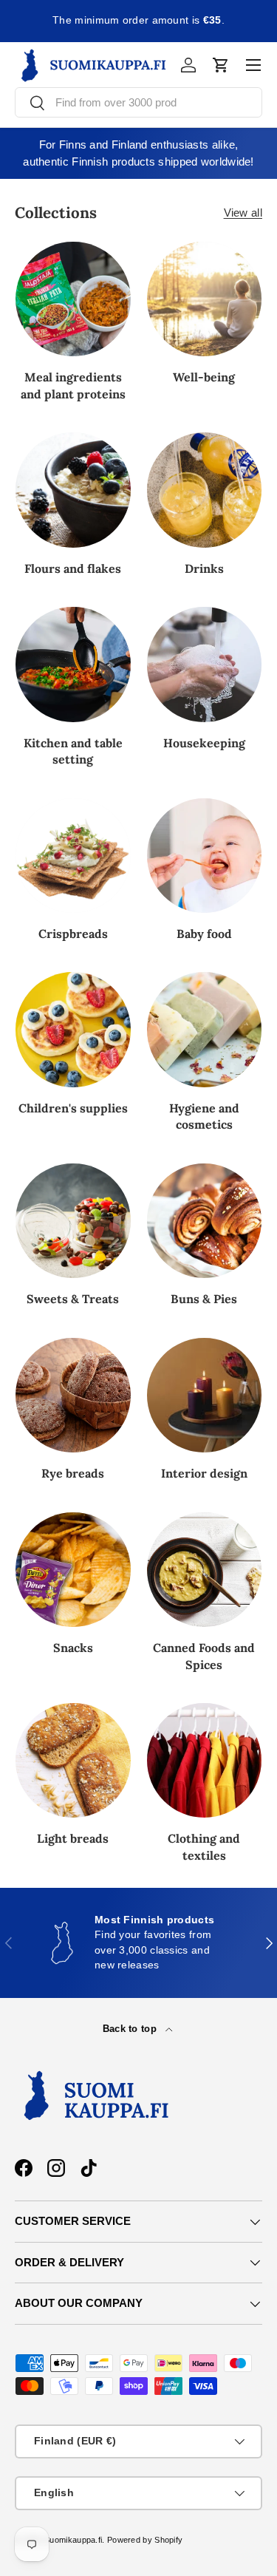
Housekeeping (204, 743)
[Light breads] (73, 1761)
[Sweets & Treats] (73, 1221)
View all (243, 213)
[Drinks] (205, 490)
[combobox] (138, 102)
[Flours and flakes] (73, 490)
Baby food (204, 934)
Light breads (73, 1838)
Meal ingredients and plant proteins (73, 385)
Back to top (131, 2029)
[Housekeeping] (205, 665)
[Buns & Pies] (205, 1221)
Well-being (204, 377)
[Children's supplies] (73, 1030)
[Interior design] (205, 1396)
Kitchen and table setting (73, 751)
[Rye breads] (73, 1396)
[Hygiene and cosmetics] (205, 1030)
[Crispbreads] (73, 856)
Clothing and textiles (204, 1846)
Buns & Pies (204, 1299)
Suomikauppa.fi (73, 2540)
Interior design (204, 1473)
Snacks (73, 1648)
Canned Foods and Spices (204, 1656)
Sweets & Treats (73, 1299)
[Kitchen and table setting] (73, 665)
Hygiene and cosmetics (204, 1116)
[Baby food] (205, 856)
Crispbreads (73, 934)
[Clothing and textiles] (205, 1761)
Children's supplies (73, 1108)
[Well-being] (205, 299)
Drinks (204, 568)
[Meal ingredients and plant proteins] (73, 299)
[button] (221, 65)
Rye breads (73, 1473)
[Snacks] (73, 1570)
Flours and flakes (73, 568)
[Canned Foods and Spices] (205, 1570)
